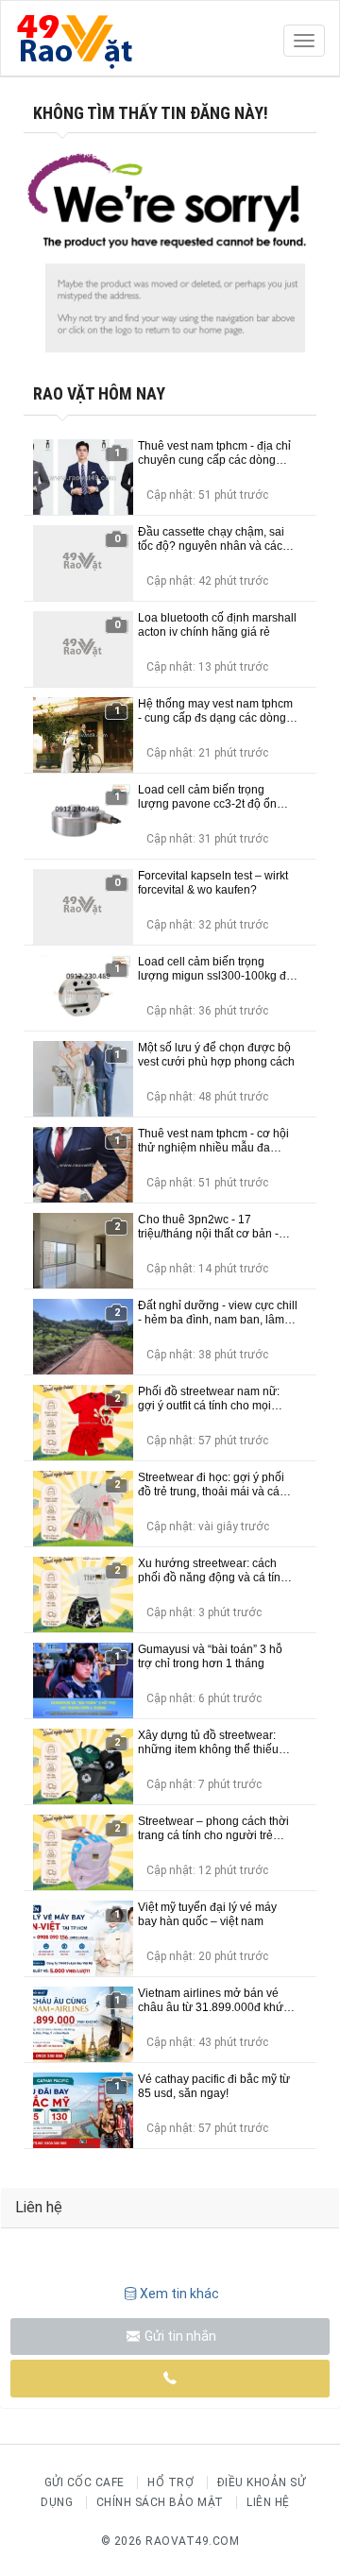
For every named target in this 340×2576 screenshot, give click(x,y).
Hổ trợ (170, 2482)
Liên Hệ (268, 2502)
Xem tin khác (179, 2294)
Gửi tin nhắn (179, 2336)
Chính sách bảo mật (160, 2502)
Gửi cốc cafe (85, 2482)
